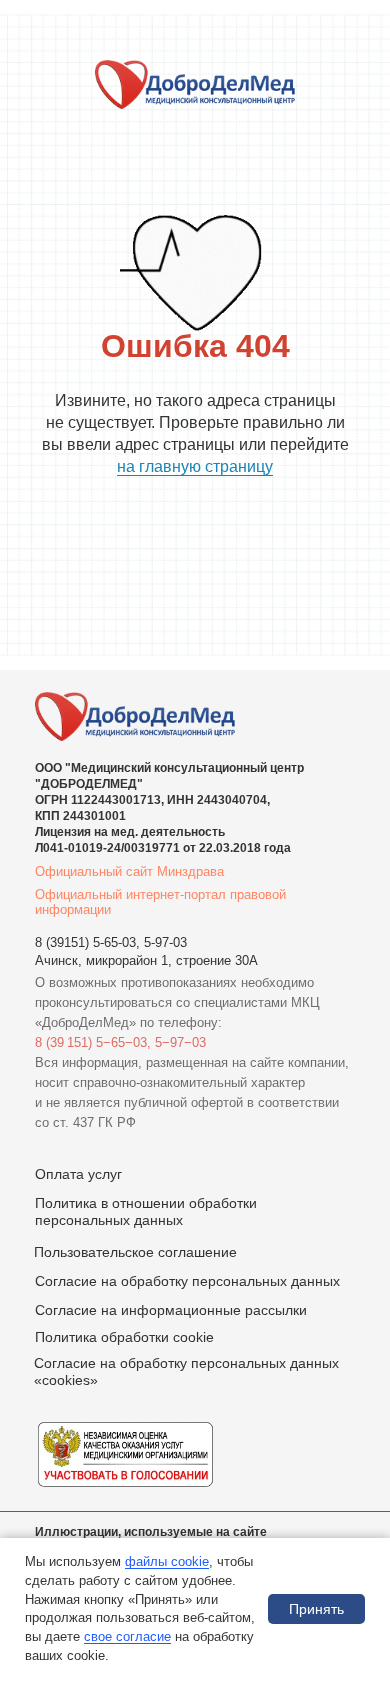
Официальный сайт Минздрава (129, 871)
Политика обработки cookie (124, 1337)
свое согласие (127, 1636)
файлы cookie (167, 1561)
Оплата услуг (78, 1174)
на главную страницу (195, 466)
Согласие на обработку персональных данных (187, 1281)
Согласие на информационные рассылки (171, 1310)
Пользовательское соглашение (135, 1252)
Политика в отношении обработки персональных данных (146, 1211)
